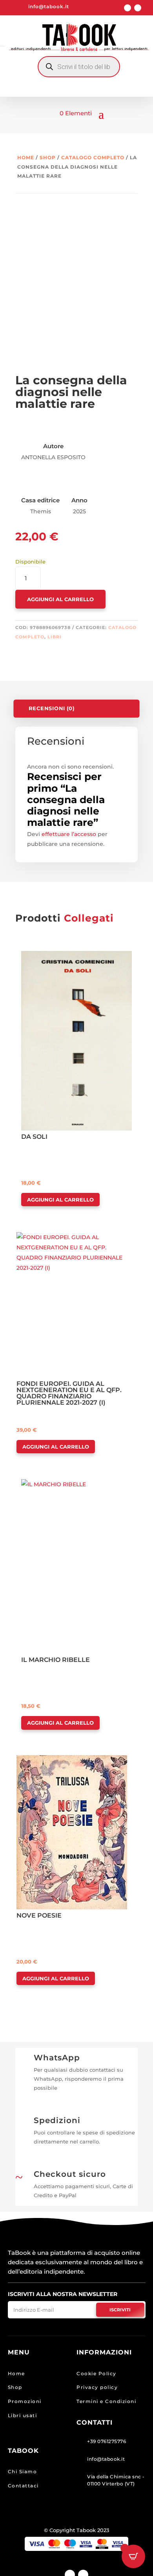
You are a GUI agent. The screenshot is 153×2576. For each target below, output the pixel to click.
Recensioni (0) (52, 708)
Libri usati (23, 2415)
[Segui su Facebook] (127, 8)
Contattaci (23, 2486)
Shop (48, 157)
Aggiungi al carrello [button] (60, 1200)
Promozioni (25, 2401)
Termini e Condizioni (106, 2401)
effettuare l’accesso (69, 834)
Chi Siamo (23, 2471)
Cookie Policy (97, 2373)
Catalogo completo (93, 157)
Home (26, 157)
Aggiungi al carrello (60, 599)
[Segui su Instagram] (138, 8)
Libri (55, 637)
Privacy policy (97, 2387)
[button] (44, 958)
